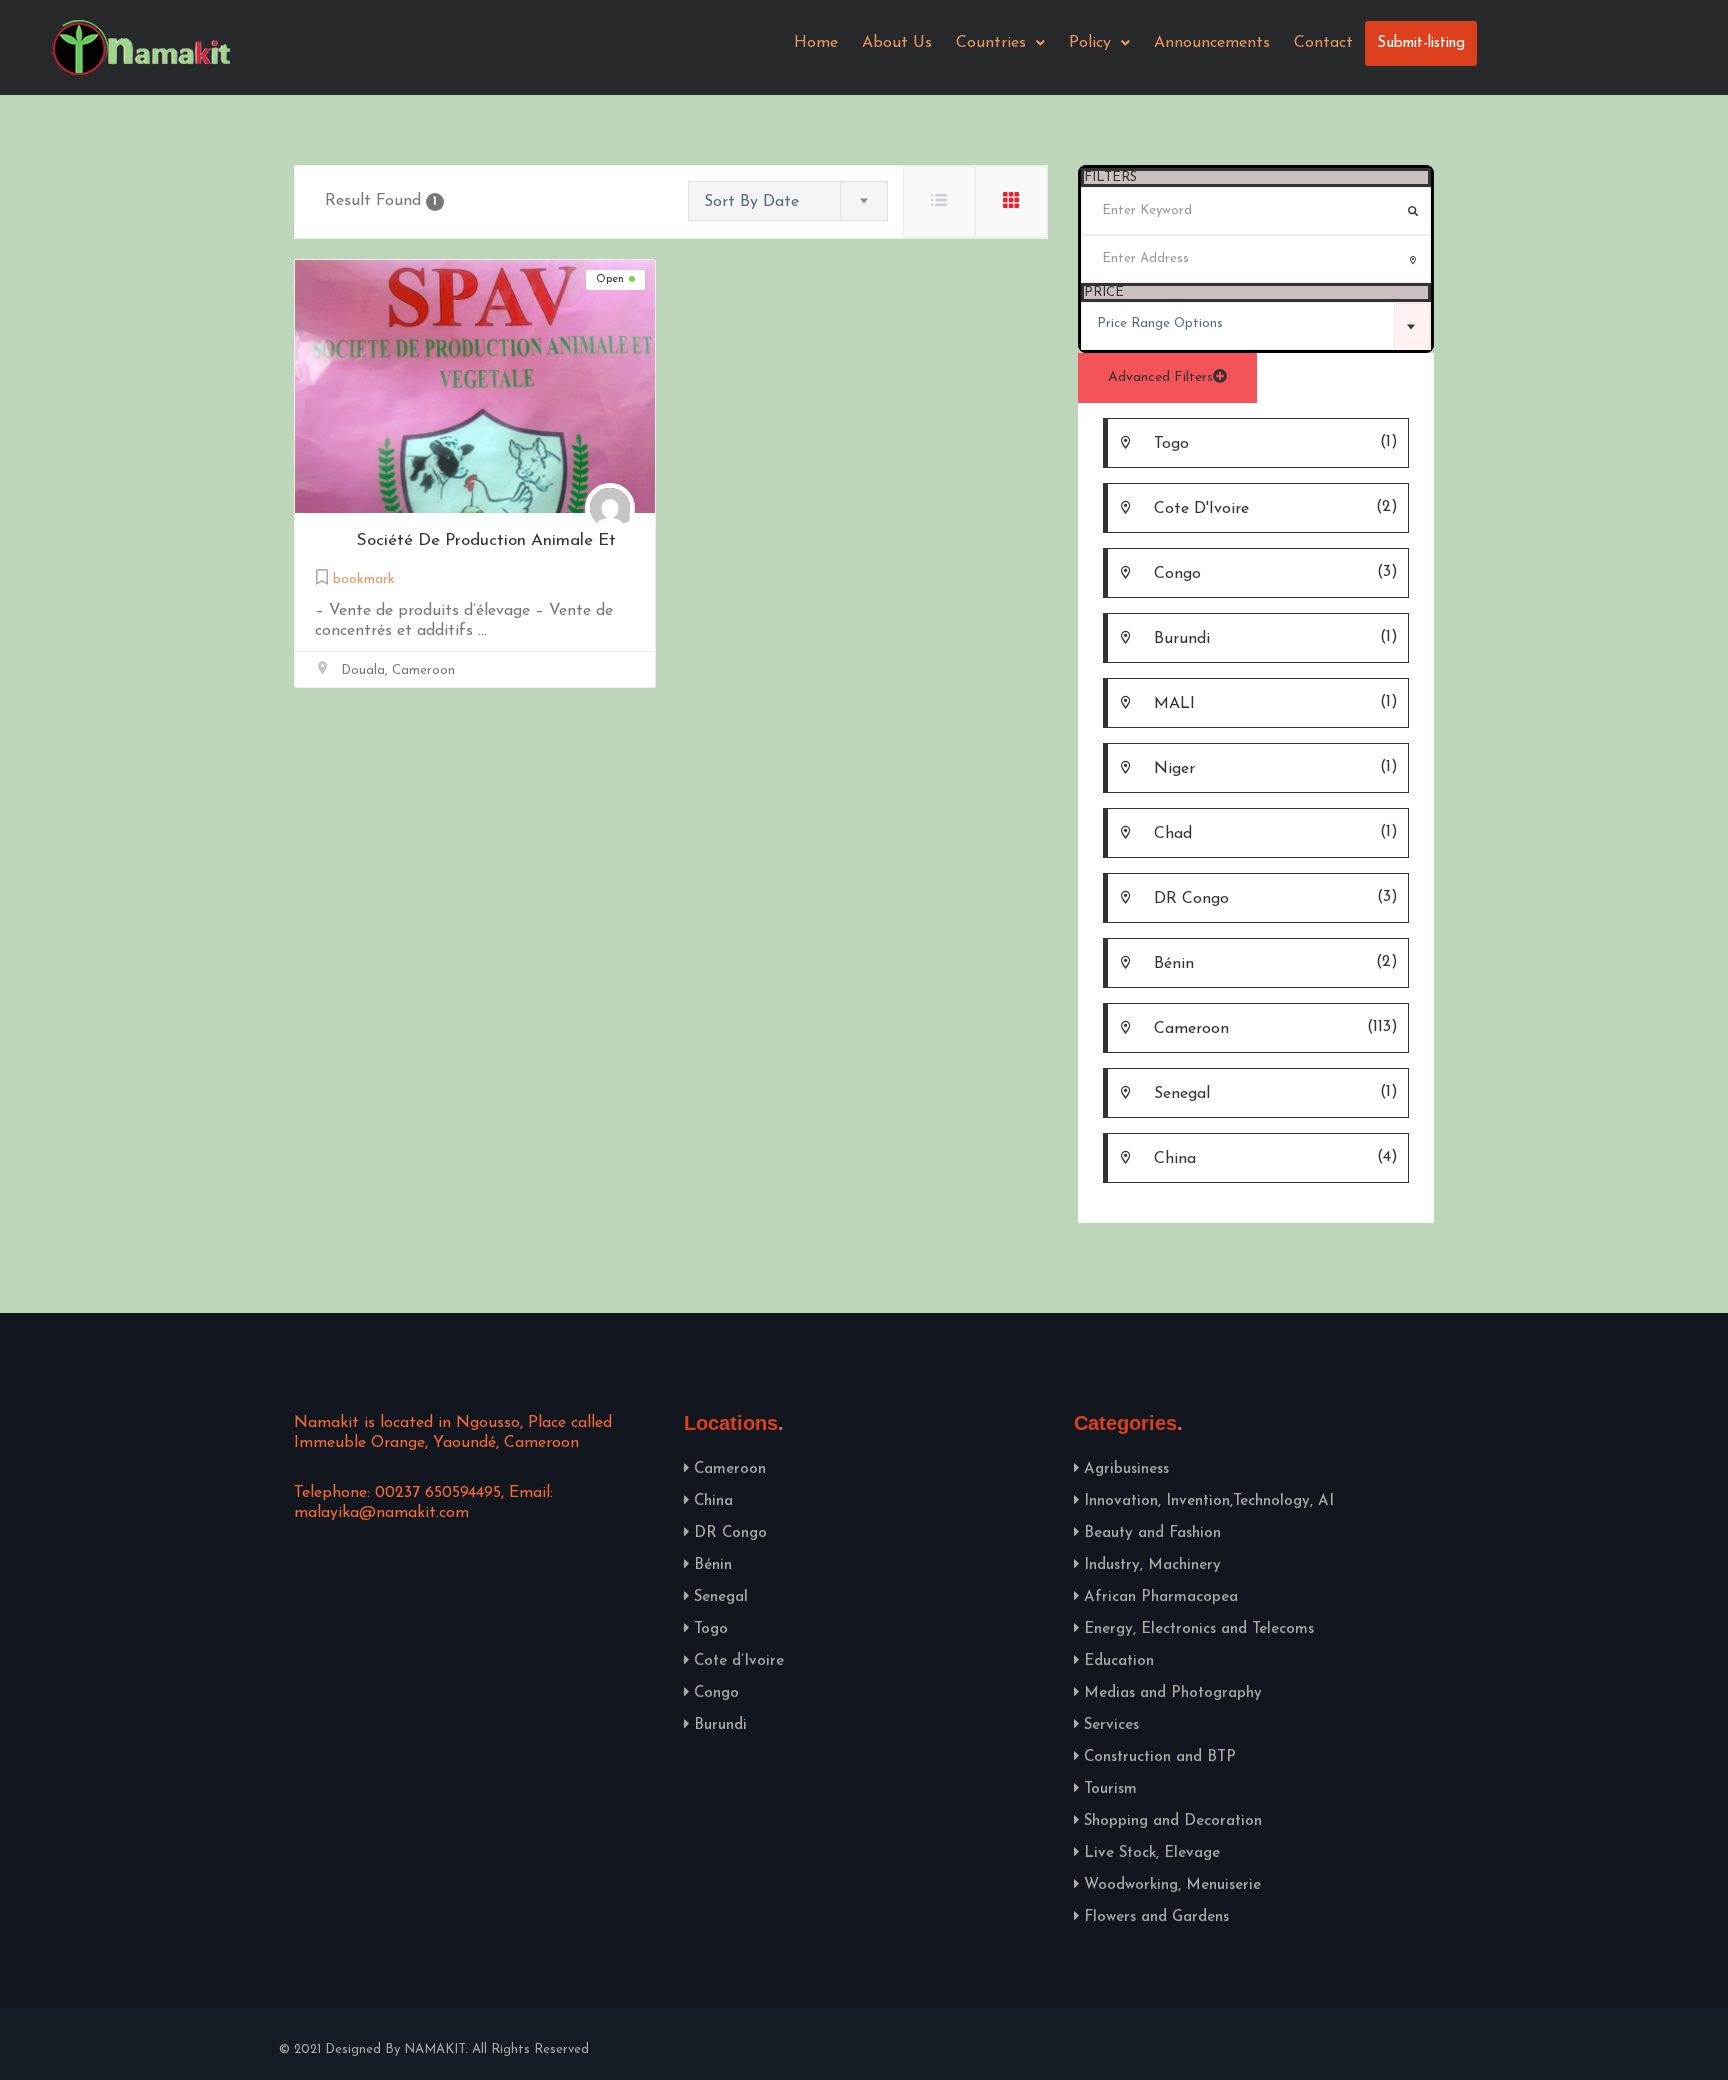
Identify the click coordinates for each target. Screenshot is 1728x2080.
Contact (1323, 43)
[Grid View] (1011, 202)
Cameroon (730, 1469)
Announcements (1212, 43)
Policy (1090, 43)
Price (1104, 292)
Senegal (721, 1597)
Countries (991, 43)
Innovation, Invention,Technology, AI (1209, 1501)
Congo (716, 1693)
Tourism (1110, 1789)
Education (1119, 1661)
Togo (711, 1629)
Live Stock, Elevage (1152, 1853)
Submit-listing (1421, 43)
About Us (897, 43)
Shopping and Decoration (1173, 1821)
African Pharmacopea (1161, 1597)
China (713, 1501)
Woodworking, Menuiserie (1172, 1885)
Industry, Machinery (1152, 1565)
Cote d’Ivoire (739, 1661)
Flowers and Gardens (1156, 1917)
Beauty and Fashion (1152, 1533)
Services (1111, 1725)
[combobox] (1256, 326)
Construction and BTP (1160, 1757)
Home (816, 43)
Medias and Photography (1173, 1693)
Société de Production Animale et (486, 540)
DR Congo (730, 1533)
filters (1110, 177)
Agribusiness (1126, 1469)
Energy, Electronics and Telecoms (1199, 1629)
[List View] (939, 202)
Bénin (713, 1565)
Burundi (720, 1725)
